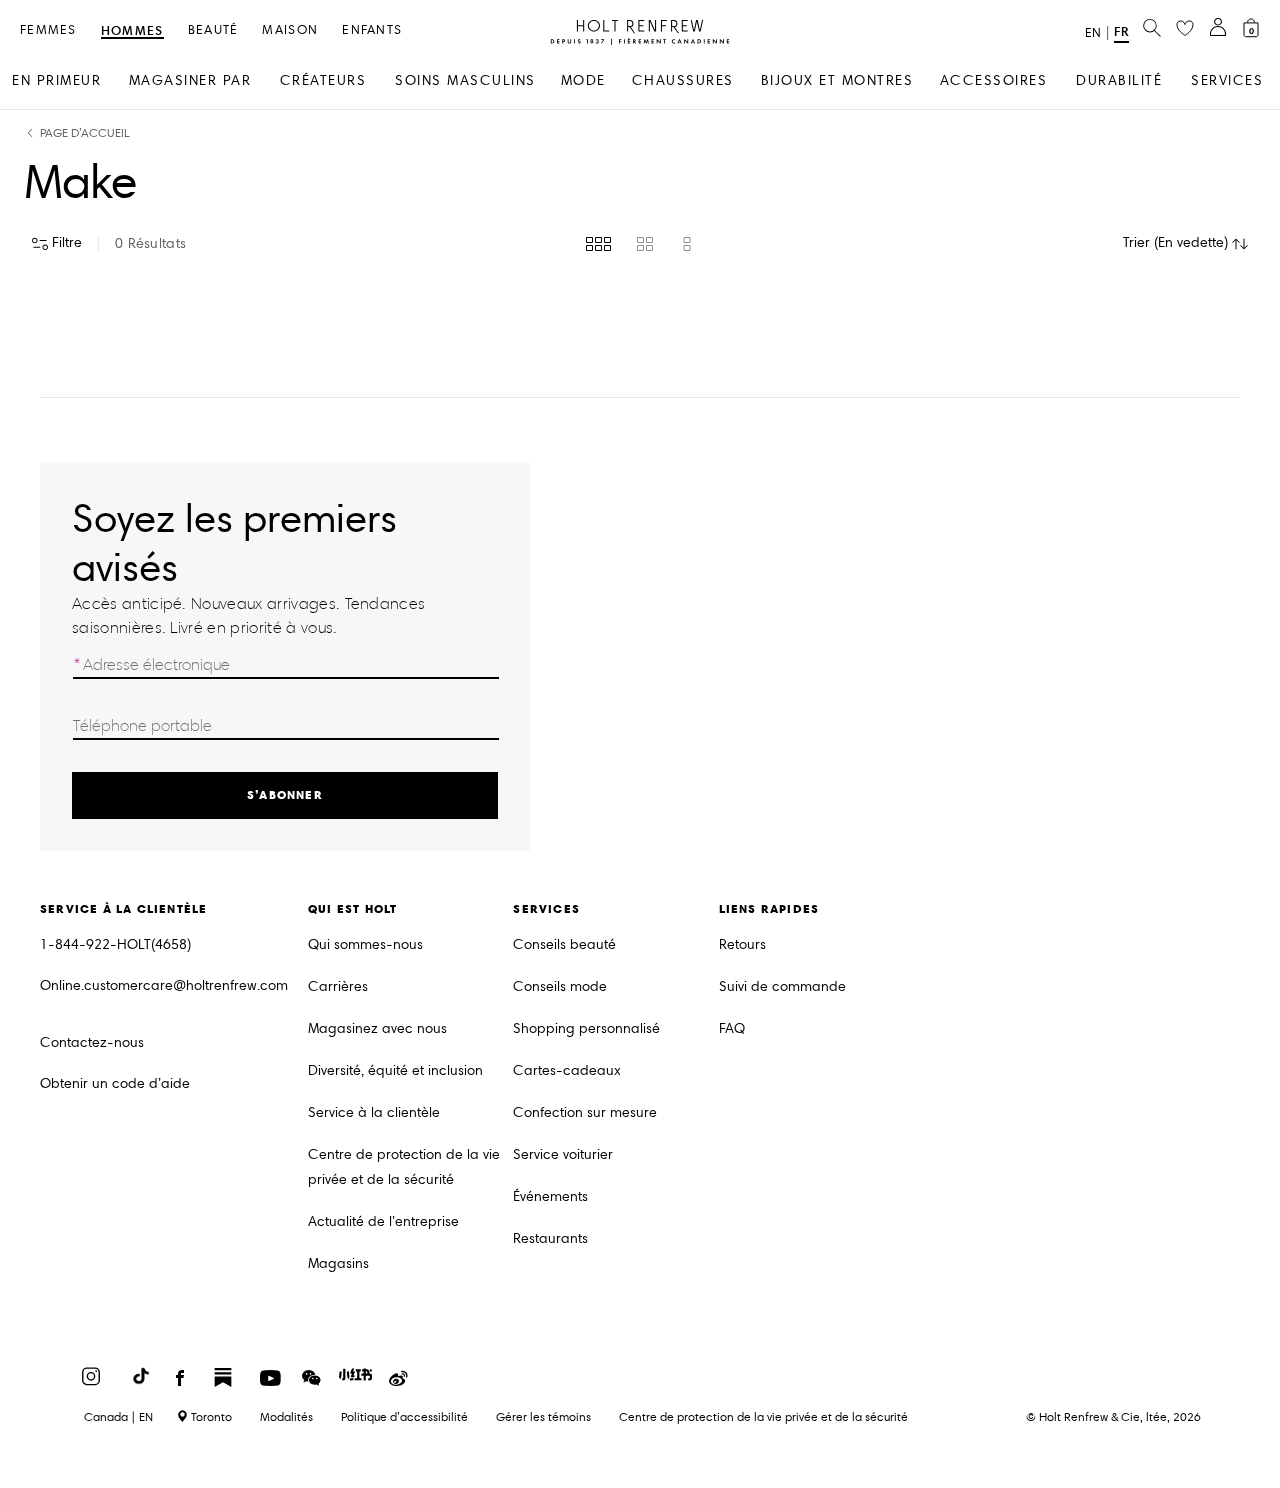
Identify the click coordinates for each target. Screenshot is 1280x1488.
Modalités (286, 1416)
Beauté (213, 30)
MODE (583, 80)
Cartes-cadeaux (567, 1070)
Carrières (338, 986)
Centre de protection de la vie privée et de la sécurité (404, 1167)
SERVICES (1227, 80)
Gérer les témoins (543, 1416)
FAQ (732, 1028)
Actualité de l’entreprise (383, 1221)
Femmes (48, 30)
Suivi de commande (782, 986)
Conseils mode (560, 986)
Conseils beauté (564, 944)
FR (1121, 31)
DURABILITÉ (1119, 80)
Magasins (338, 1263)
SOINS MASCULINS (465, 80)
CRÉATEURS (323, 80)
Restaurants (550, 1238)
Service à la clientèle (374, 1112)
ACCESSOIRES (994, 80)
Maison (290, 30)
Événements (550, 1196)
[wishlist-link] (1185, 29)
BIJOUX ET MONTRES (837, 80)
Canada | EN (118, 1417)
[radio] (598, 244)
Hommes (132, 31)
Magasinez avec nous (377, 1028)
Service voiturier (563, 1154)
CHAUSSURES (683, 80)
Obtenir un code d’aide (115, 1083)
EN (1093, 33)
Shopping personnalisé (586, 1028)
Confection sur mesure (585, 1112)
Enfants (372, 30)
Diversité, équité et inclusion (395, 1070)
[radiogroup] (640, 244)
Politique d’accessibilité (404, 1416)
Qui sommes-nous (365, 944)
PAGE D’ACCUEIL (85, 133)
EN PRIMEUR (56, 80)
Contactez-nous (92, 1042)
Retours (742, 944)
